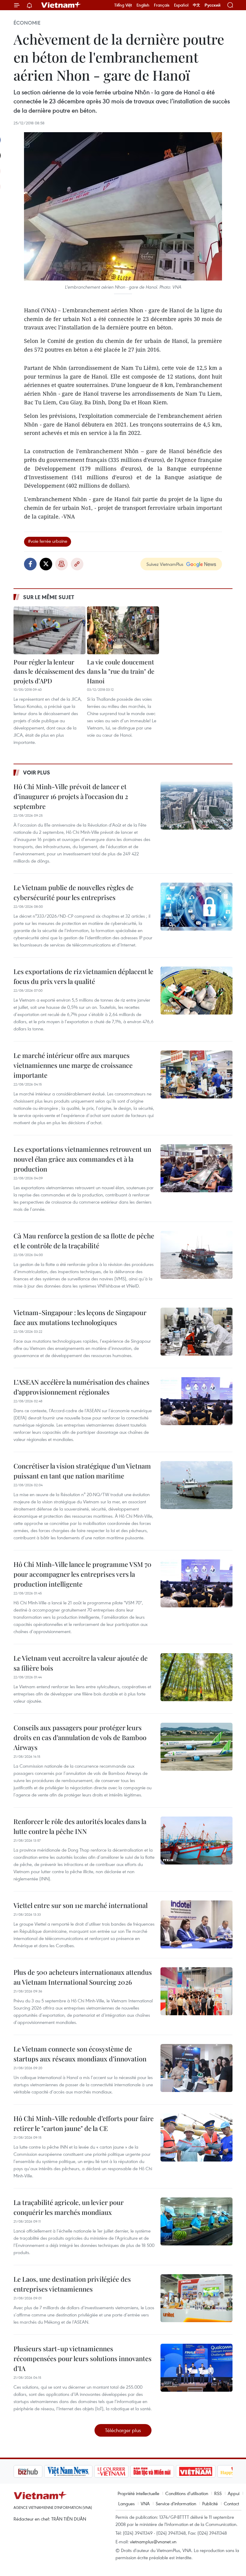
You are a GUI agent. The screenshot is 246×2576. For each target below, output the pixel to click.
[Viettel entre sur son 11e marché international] (196, 1924)
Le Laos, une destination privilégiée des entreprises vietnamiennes (72, 2284)
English (143, 5)
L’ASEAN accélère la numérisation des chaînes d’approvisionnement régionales (81, 1387)
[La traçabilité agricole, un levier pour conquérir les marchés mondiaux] (196, 2221)
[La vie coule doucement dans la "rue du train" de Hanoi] (123, 630)
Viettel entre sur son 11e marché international (81, 1905)
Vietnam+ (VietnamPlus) (61, 5)
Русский (213, 5)
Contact (231, 2503)
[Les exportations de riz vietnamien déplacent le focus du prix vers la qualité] (196, 991)
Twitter (46, 564)
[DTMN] (121, 2471)
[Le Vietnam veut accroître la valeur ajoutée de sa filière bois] (196, 1677)
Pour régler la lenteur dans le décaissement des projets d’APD (49, 671)
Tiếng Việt (123, 5)
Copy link (77, 564)
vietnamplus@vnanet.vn (153, 2542)
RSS (218, 2493)
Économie (27, 23)
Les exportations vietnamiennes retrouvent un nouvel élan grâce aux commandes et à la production (82, 1159)
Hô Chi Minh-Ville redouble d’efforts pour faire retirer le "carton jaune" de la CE (84, 2123)
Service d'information (176, 2503)
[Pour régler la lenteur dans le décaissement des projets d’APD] (49, 630)
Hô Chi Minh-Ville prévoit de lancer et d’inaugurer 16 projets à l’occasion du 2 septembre (71, 796)
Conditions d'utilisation (187, 2493)
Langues (126, 2503)
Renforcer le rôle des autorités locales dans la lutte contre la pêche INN (80, 1826)
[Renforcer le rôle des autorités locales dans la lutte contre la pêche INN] (196, 1841)
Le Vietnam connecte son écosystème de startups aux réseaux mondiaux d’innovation (80, 2054)
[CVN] (81, 2471)
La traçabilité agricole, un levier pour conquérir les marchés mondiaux (69, 2207)
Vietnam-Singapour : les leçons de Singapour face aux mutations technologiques (80, 1317)
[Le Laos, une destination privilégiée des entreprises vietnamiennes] (196, 2298)
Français (162, 5)
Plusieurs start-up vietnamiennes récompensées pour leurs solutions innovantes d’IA (82, 2358)
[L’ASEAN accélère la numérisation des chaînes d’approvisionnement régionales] (196, 1401)
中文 (196, 5)
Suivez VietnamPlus (165, 564)
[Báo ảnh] (165, 2471)
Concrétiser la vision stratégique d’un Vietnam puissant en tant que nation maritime (82, 1471)
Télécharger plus (123, 2430)
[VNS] (38, 2471)
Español (181, 5)
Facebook (30, 564)
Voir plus (37, 772)
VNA (145, 2503)
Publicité (210, 2503)
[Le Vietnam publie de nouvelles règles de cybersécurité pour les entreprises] (196, 907)
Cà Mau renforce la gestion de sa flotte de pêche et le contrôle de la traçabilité (84, 1241)
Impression (61, 564)
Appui (234, 2493)
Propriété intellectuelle (138, 2493)
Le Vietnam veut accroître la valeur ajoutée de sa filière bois (81, 1663)
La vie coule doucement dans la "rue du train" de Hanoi (121, 671)
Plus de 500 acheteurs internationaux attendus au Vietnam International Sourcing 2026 (83, 1977)
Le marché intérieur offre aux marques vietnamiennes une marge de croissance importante (73, 1065)
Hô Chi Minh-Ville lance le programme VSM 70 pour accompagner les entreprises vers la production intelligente (82, 1574)
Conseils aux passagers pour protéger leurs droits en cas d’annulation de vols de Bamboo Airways (80, 1737)
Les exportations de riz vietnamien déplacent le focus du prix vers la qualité (83, 976)
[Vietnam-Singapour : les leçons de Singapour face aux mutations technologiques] (196, 1332)
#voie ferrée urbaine (48, 541)
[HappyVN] (206, 2471)
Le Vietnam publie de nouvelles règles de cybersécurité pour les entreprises (73, 892)
